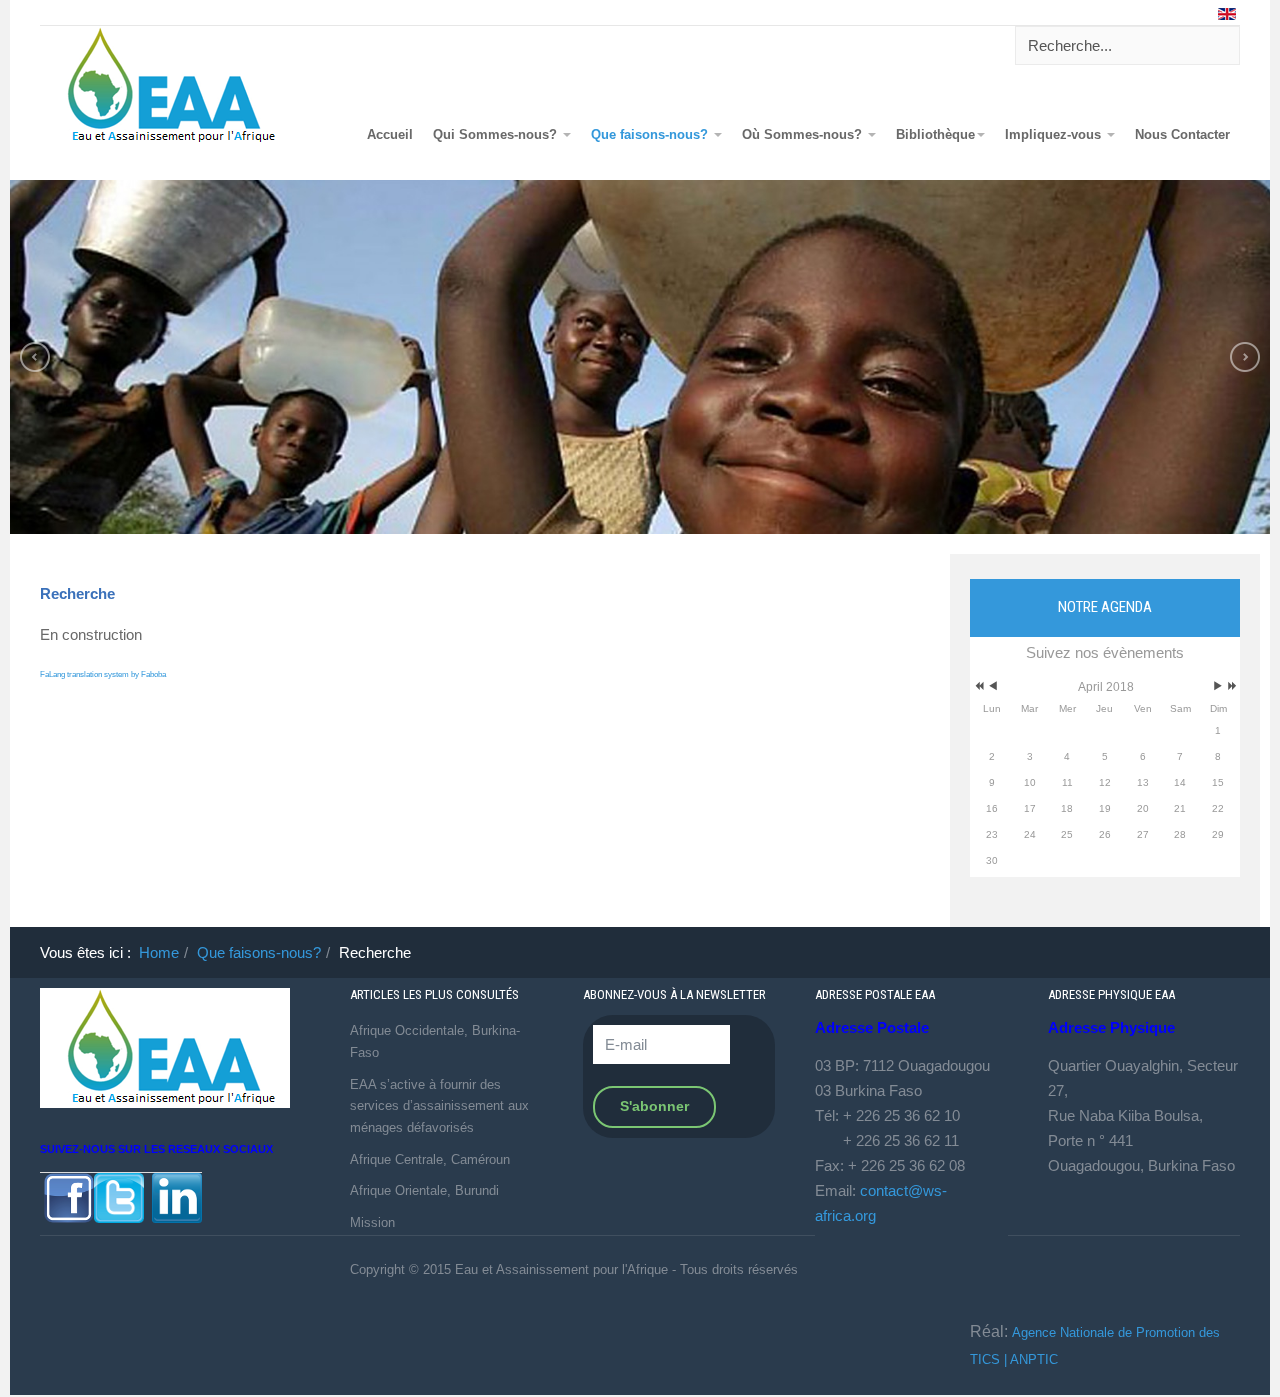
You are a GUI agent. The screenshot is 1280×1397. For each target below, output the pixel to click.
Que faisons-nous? (651, 135)
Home (159, 952)
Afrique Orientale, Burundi (424, 1190)
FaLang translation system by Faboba (103, 674)
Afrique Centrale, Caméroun (430, 1159)
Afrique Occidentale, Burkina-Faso (435, 1041)
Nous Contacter (1182, 135)
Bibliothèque (935, 135)
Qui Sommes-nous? (497, 135)
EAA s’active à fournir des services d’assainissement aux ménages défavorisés (439, 1106)
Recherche (77, 593)
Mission (372, 1222)
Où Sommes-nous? (804, 135)
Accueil (390, 135)
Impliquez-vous (1055, 135)
